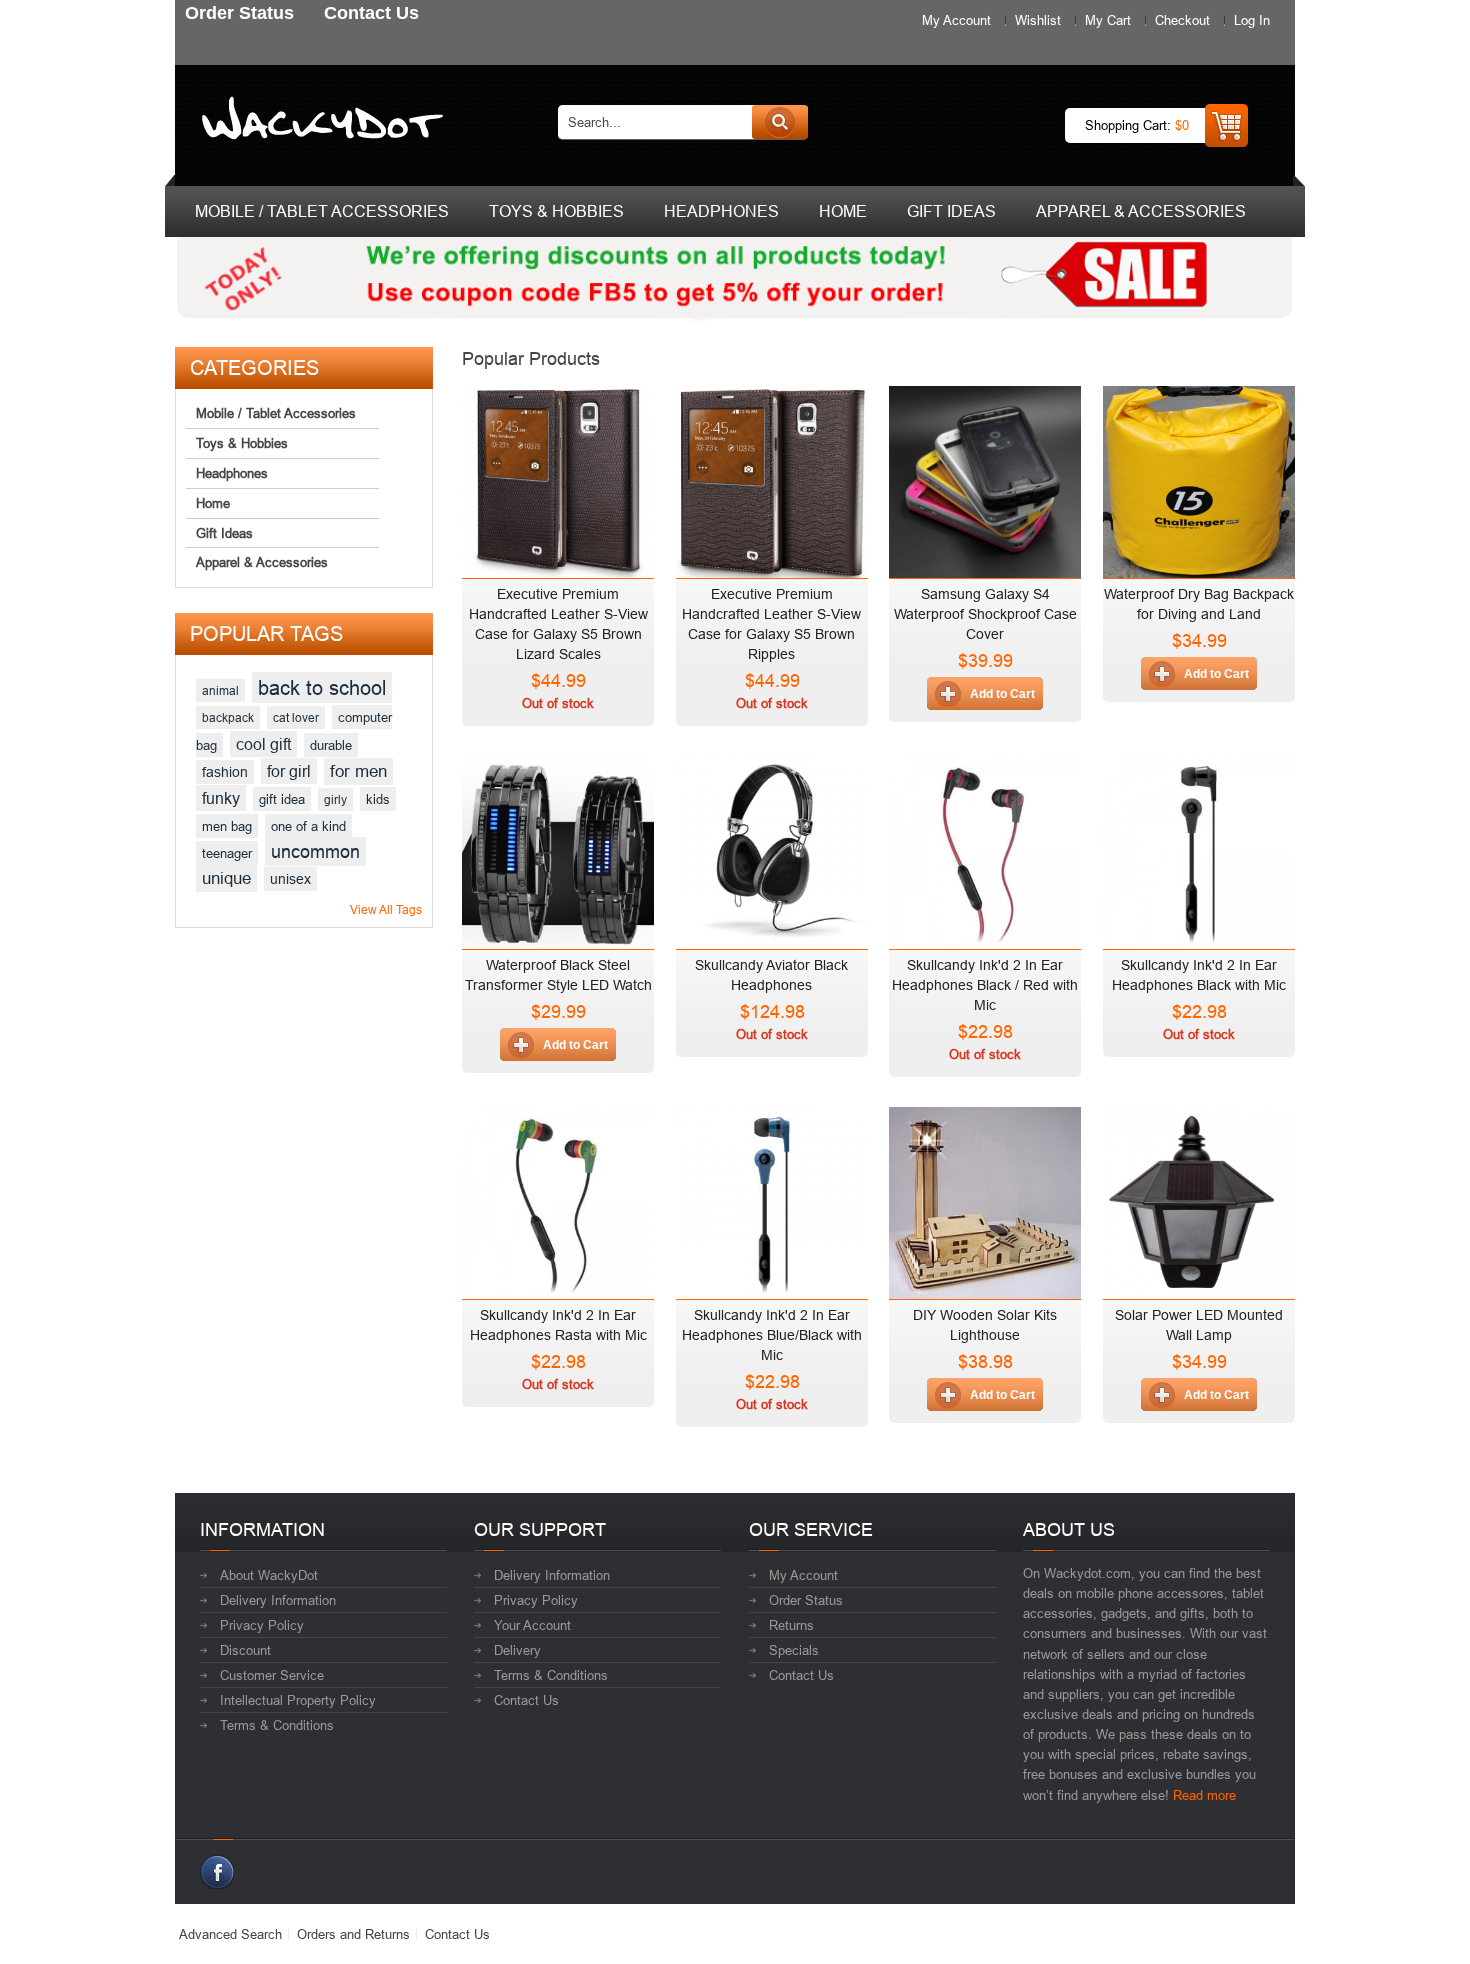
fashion (225, 772)
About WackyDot (269, 1575)
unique (226, 878)
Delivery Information (278, 1600)
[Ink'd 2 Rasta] (558, 1198)
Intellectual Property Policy (298, 1700)
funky (221, 798)
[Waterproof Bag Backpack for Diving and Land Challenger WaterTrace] (1199, 477)
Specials (794, 1650)
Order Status (806, 1600)
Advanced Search (230, 1934)
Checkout (1182, 20)
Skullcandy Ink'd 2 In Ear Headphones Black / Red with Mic (985, 985)
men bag (227, 826)
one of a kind (308, 826)
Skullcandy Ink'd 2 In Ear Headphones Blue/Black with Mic (772, 1335)
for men (358, 771)
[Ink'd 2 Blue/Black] (772, 1198)
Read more (1204, 1795)
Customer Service (272, 1675)
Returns (791, 1625)
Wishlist (1038, 20)
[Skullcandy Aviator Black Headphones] (772, 847)
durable (331, 745)
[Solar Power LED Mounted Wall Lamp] (1199, 1198)
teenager (227, 853)
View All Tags (386, 909)
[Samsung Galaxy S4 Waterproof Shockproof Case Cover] (985, 477)
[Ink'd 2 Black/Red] (985, 847)
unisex (290, 879)
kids (378, 799)
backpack (228, 717)
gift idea (282, 799)
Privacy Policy (262, 1625)
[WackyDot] (318, 122)
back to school (322, 687)
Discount (245, 1650)
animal (220, 690)
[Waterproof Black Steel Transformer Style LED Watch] (558, 847)
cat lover (296, 717)
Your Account (532, 1625)
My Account (956, 20)
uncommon (315, 851)
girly (335, 799)
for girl (289, 771)
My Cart (1108, 20)
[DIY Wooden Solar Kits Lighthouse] (985, 1198)
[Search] (780, 122)
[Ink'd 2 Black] (1199, 847)
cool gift (263, 744)
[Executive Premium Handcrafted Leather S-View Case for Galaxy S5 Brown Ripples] (772, 477)
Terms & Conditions (277, 1725)
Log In (1252, 20)
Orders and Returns (353, 1934)
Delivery (517, 1650)
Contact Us (526, 1700)
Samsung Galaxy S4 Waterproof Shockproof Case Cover (985, 614)
